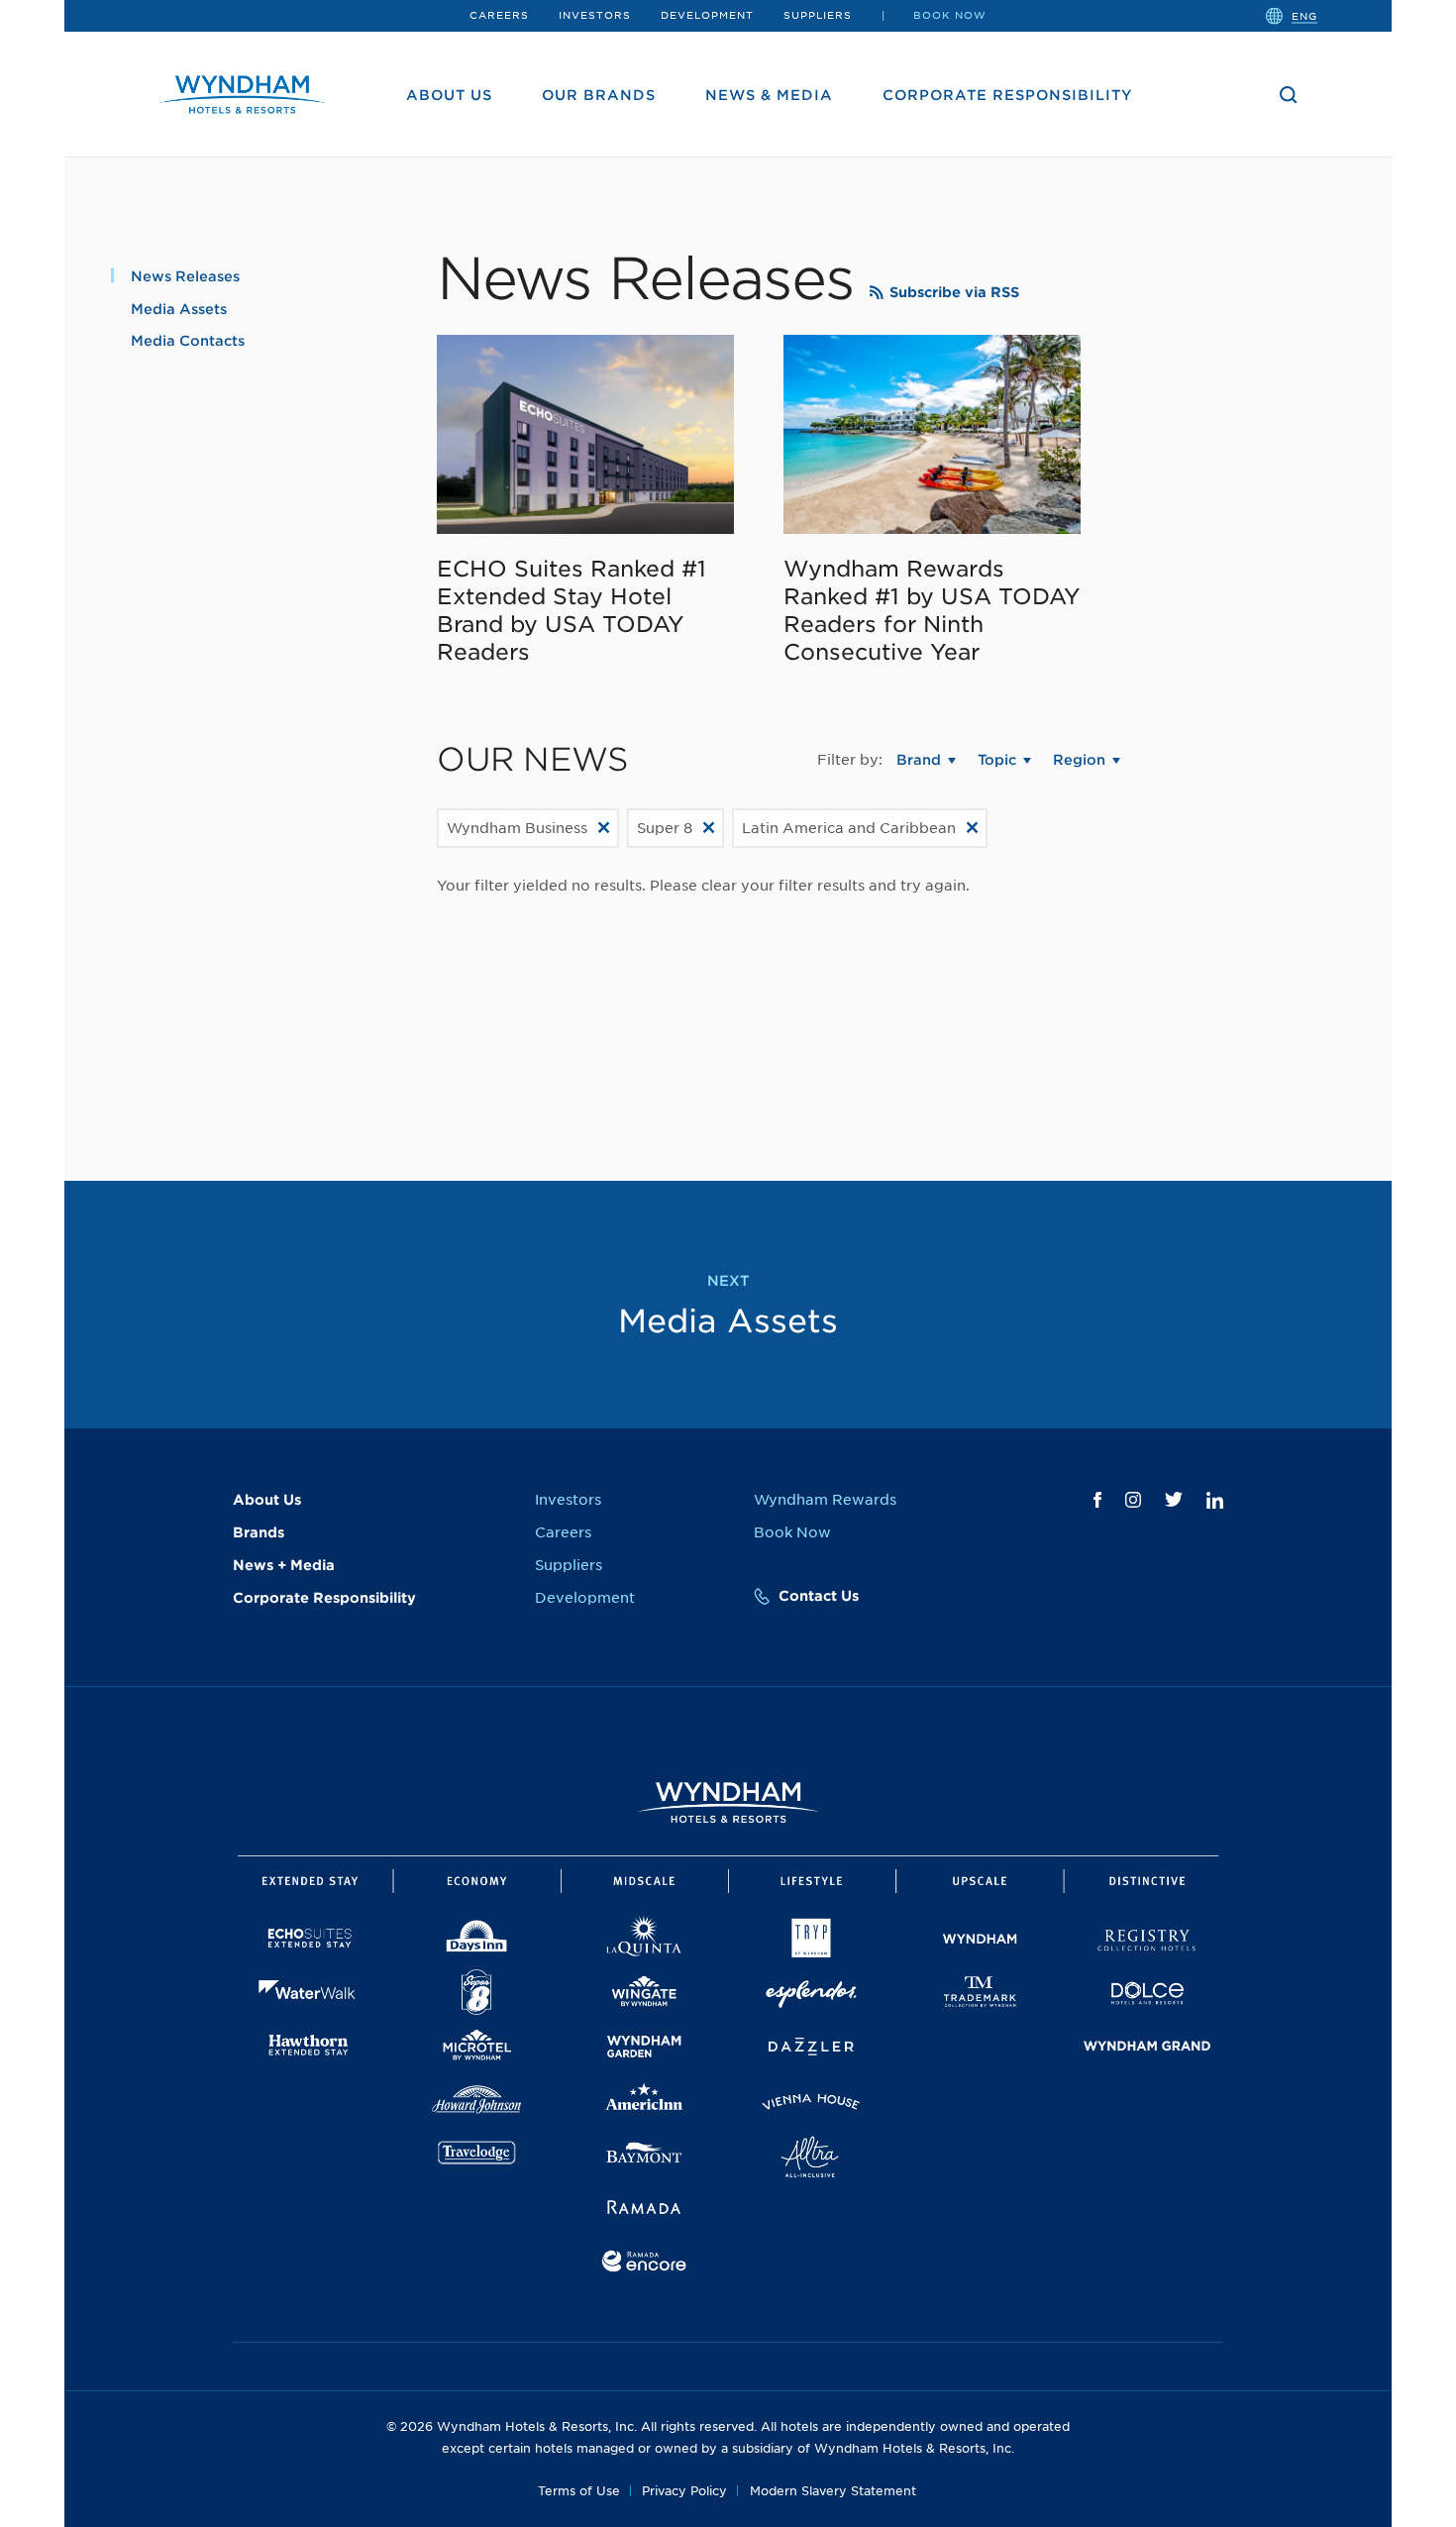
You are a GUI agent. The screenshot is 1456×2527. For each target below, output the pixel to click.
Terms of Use (579, 2491)
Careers (499, 15)
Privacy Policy (684, 2491)
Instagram (1133, 1500)
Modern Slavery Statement (833, 2491)
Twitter (1174, 1499)
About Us (449, 95)
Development (707, 15)
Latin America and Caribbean (849, 828)
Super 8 (665, 828)
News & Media (769, 95)
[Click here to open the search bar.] (1289, 95)
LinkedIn (1215, 1500)
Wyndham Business (517, 828)
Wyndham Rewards (825, 1500)
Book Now (950, 15)
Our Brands (599, 95)
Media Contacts (188, 341)
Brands (259, 1532)
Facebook (1097, 1500)
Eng (1304, 15)
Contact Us (819, 1596)
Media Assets (179, 309)
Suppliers (818, 15)
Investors (595, 15)
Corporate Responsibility (1008, 95)
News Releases (185, 276)
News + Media (284, 1565)
